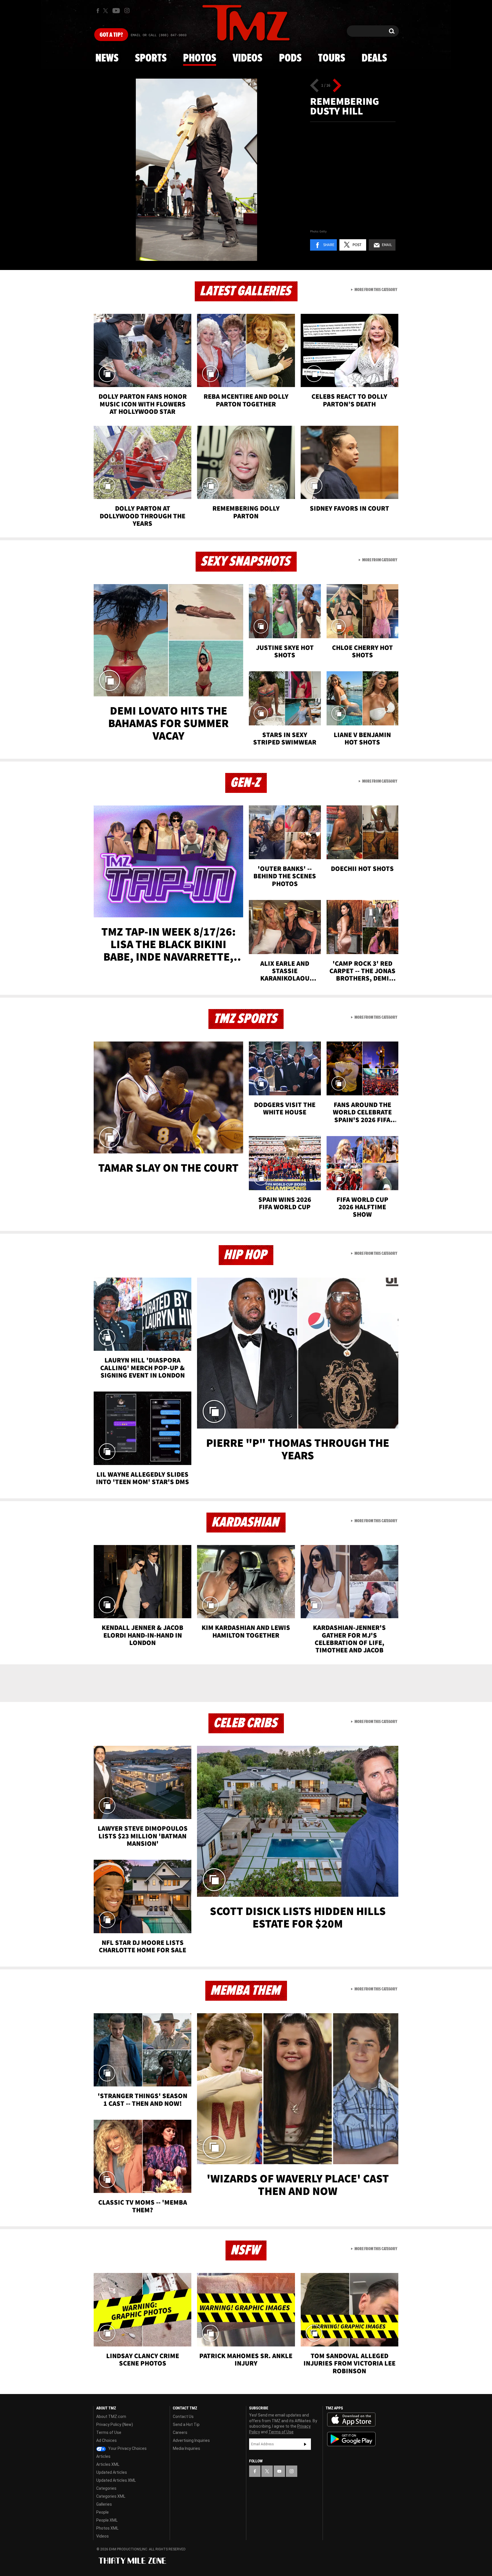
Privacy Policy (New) (115, 2424)
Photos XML (107, 2528)
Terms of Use (109, 2432)
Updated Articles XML (116, 2480)
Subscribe (305, 2444)
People (102, 2512)
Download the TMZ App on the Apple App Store (351, 2420)
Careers (180, 2432)
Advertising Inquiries (191, 2440)
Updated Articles (112, 2472)
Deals (374, 58)
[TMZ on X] (106, 11)
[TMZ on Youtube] (116, 11)
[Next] (337, 85)
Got (111, 35)
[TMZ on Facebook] (98, 11)
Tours (332, 58)
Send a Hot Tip (186, 2424)
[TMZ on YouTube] (279, 2471)
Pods (290, 58)
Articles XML (108, 2464)
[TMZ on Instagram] (127, 11)
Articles (103, 2456)
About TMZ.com (111, 2417)
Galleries (104, 2504)
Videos (247, 58)
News (107, 58)
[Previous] (314, 85)
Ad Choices (106, 2440)
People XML (107, 2520)
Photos (200, 58)
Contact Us (183, 2417)
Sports (151, 58)
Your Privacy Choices (127, 2448)
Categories (106, 2488)
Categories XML (111, 2496)
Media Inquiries (186, 2448)
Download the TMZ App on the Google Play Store (351, 2439)
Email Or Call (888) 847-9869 (159, 35)
